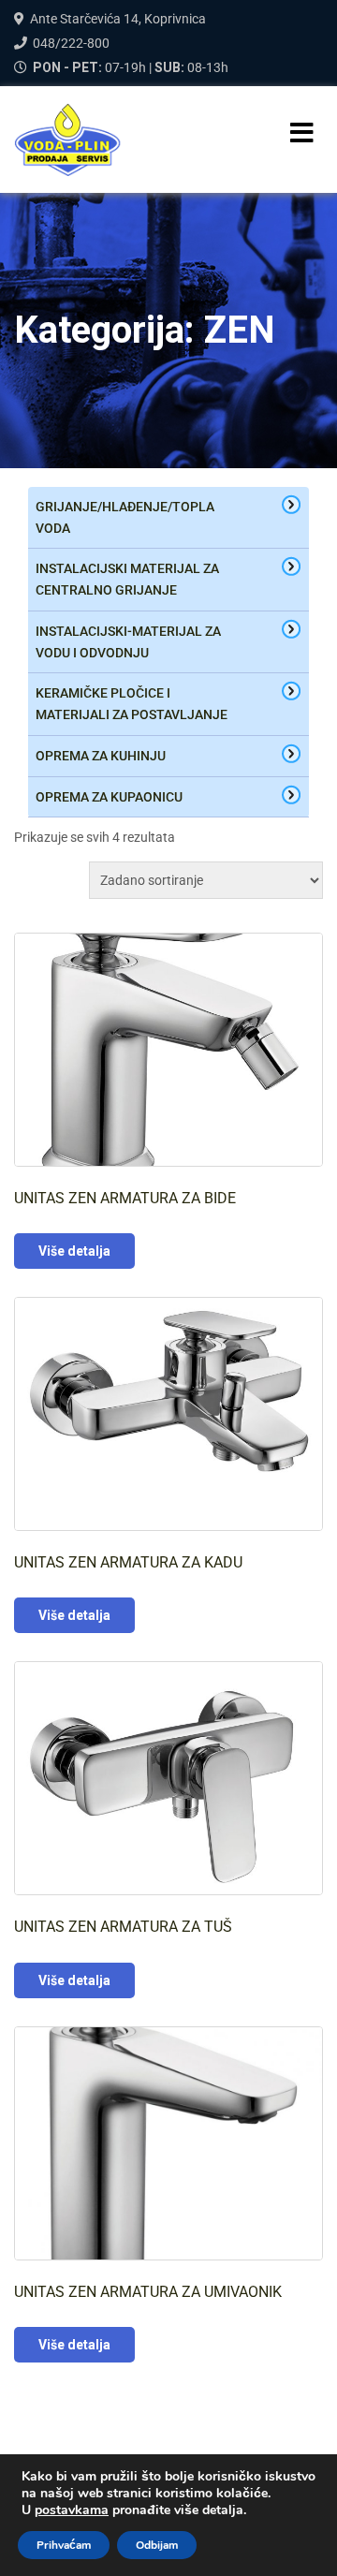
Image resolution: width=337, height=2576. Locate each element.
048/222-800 (71, 43)
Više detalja (74, 1251)
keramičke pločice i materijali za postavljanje (132, 704)
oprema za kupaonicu (109, 797)
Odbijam (157, 2545)
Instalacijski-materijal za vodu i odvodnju (128, 642)
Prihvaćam (64, 2545)
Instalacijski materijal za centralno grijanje (127, 579)
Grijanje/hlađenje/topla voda (125, 517)
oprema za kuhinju (101, 756)
